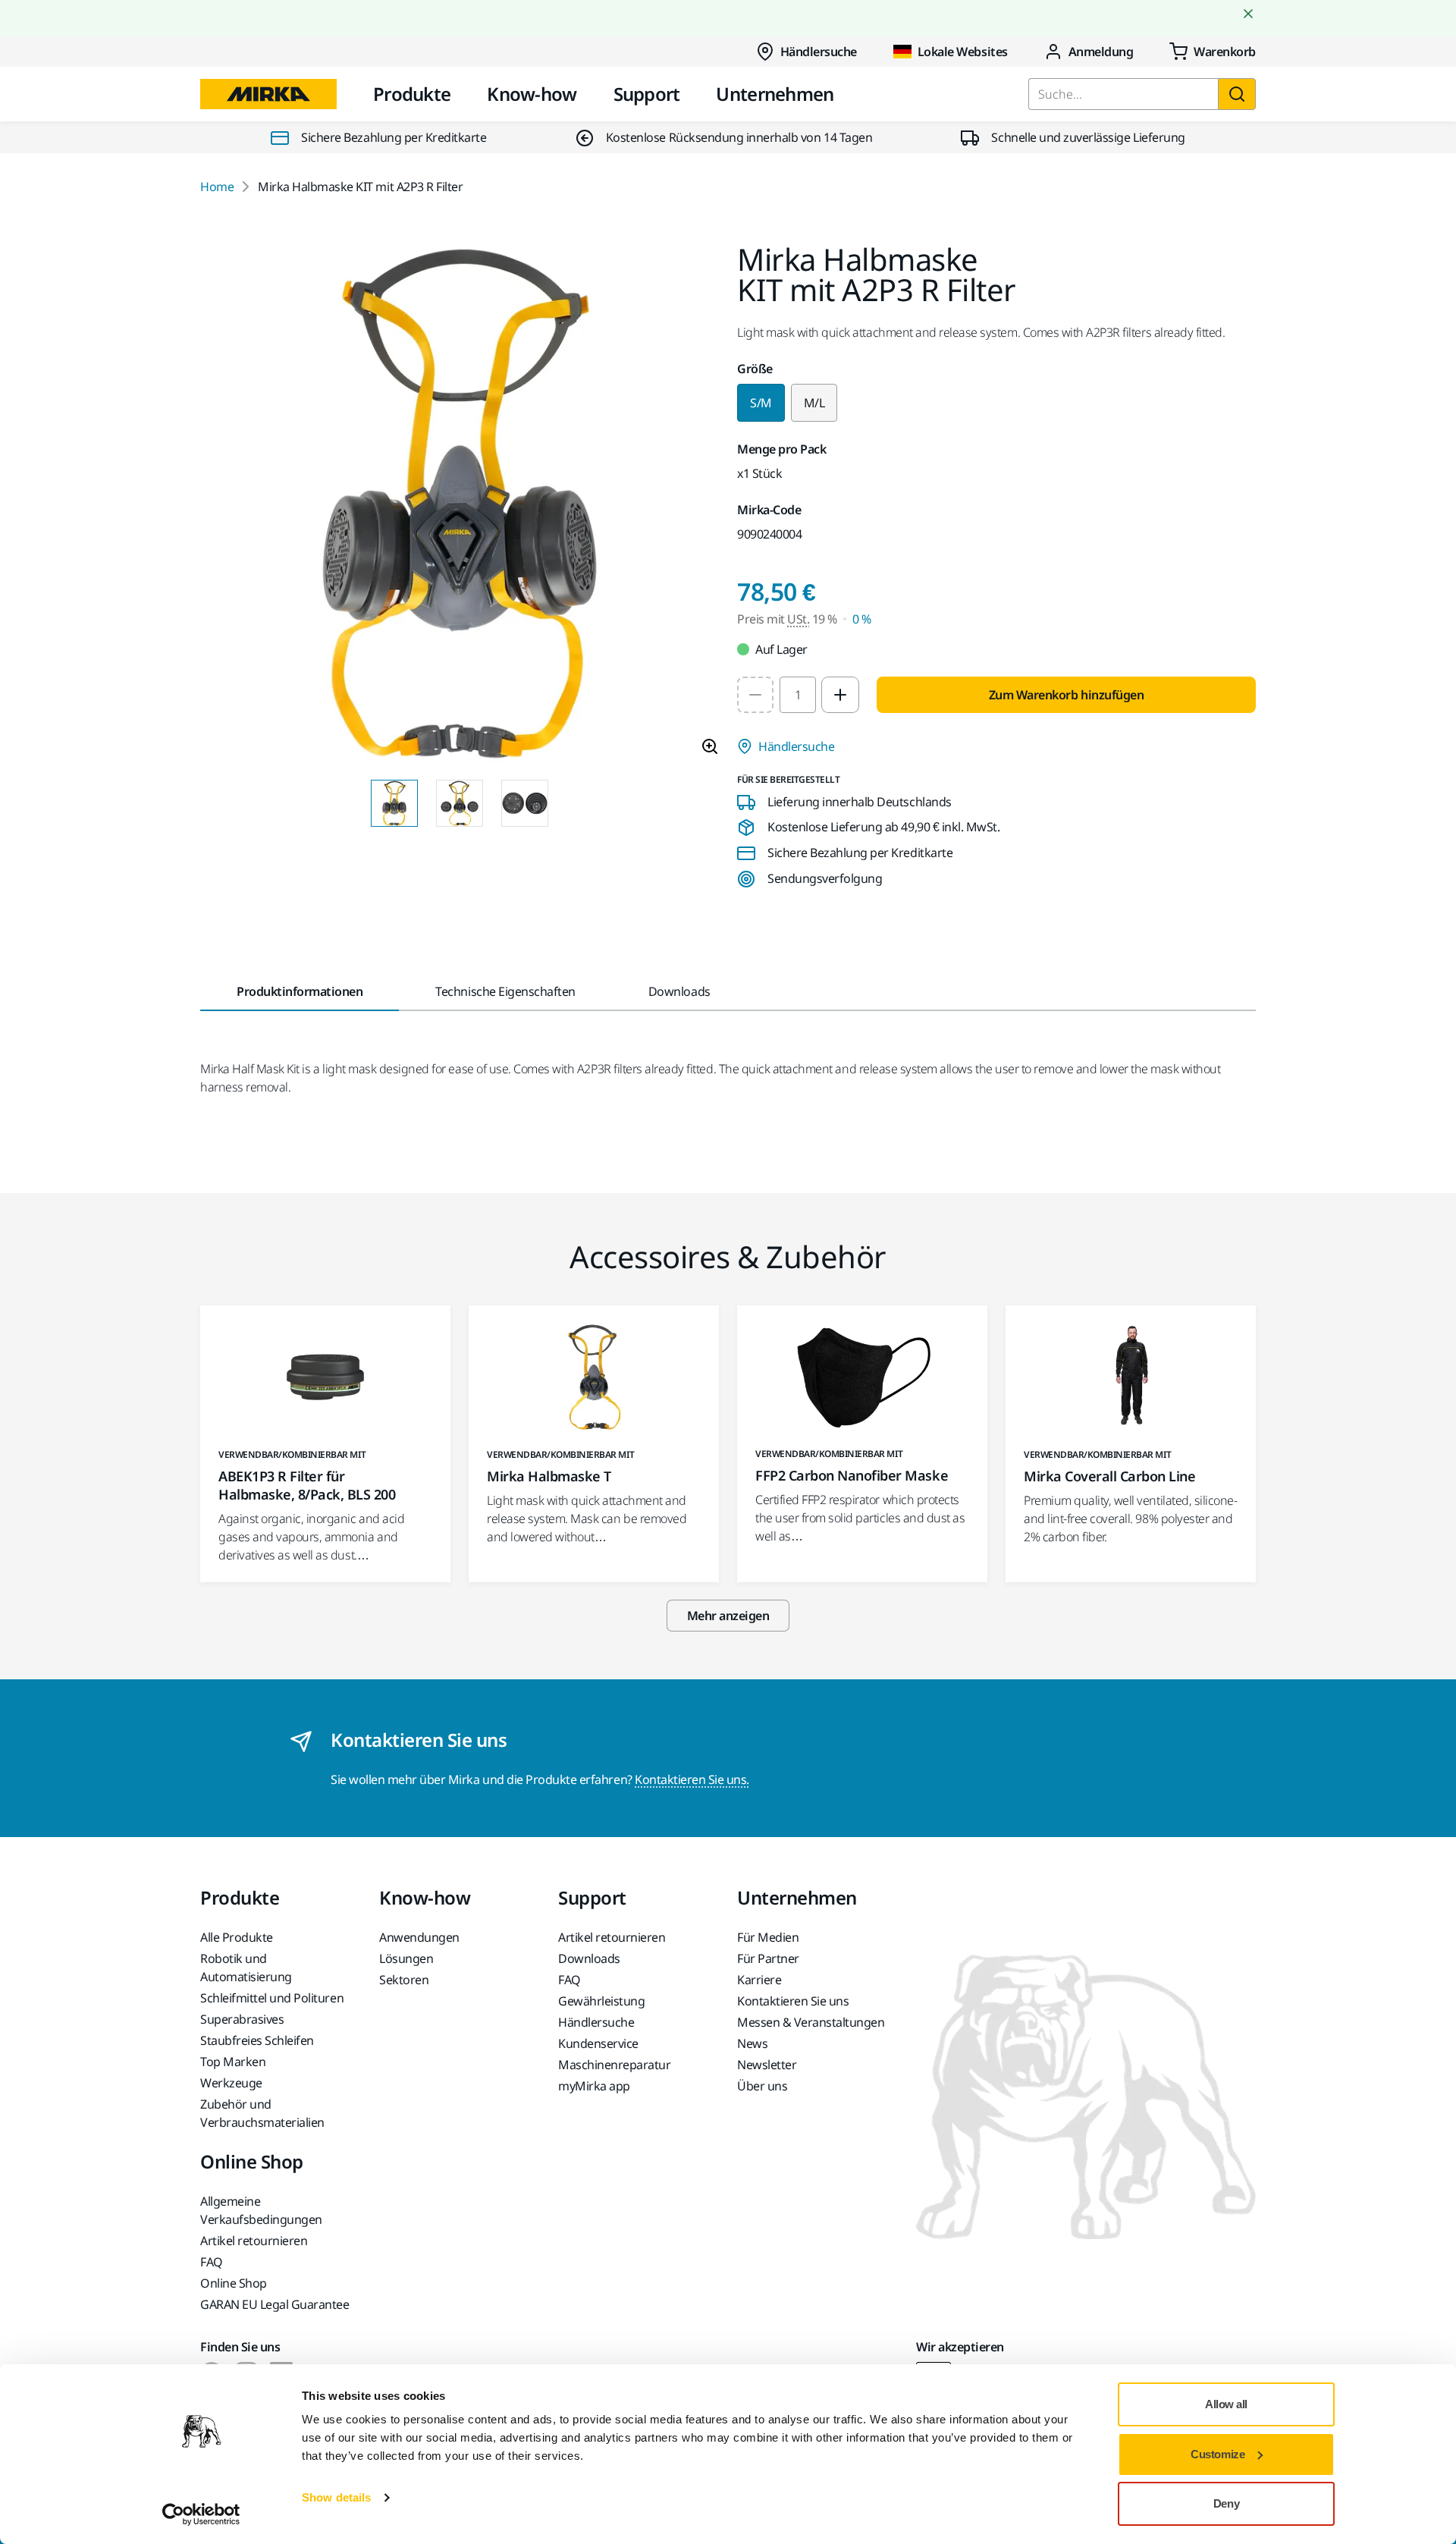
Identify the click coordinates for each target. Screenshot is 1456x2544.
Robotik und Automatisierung (246, 1968)
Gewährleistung (601, 2001)
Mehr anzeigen (728, 1616)
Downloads (589, 1958)
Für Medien (768, 1937)
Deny (1226, 2503)
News (752, 2043)
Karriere (759, 1980)
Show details (336, 2497)
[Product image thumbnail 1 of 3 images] (394, 803)
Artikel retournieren (612, 1937)
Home (217, 187)
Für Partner (768, 1958)
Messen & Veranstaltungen (811, 2022)
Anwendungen (419, 1937)
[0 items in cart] (1213, 52)
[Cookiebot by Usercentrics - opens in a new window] (201, 2514)
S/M (761, 403)
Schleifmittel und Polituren (272, 1998)
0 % (862, 619)
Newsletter (767, 2065)
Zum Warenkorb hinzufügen (1066, 695)
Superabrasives (242, 2019)
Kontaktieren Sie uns (793, 2001)
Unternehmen (775, 94)
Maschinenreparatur (614, 2065)
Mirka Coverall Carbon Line (1110, 1476)
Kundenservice (598, 2043)
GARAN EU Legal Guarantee (275, 2304)
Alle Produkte (237, 1937)
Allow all (1226, 2404)
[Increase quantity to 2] (840, 695)
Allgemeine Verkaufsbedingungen (261, 2210)
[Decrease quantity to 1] (755, 695)
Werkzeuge (231, 2083)
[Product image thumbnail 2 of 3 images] (460, 803)
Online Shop (234, 2283)
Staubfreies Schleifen (257, 2040)
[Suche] (1237, 94)
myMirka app (594, 2086)
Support (647, 94)
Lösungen (406, 1958)
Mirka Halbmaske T (549, 1476)
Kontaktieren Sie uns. (692, 1779)
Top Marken (233, 2062)
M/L (814, 403)
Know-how (532, 94)
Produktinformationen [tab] (300, 991)
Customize (1218, 2454)
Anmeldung (1101, 52)
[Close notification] (1248, 14)
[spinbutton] (798, 695)
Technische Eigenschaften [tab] (505, 991)
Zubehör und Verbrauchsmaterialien (262, 2113)
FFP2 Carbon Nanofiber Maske (852, 1475)
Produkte (412, 94)
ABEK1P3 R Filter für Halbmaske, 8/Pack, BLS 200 (307, 1485)
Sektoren (404, 1980)
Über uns (762, 2086)
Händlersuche (819, 52)
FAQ (570, 1980)
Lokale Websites (963, 52)
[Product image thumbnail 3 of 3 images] (525, 803)
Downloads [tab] (679, 991)
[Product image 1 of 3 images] (460, 506)
